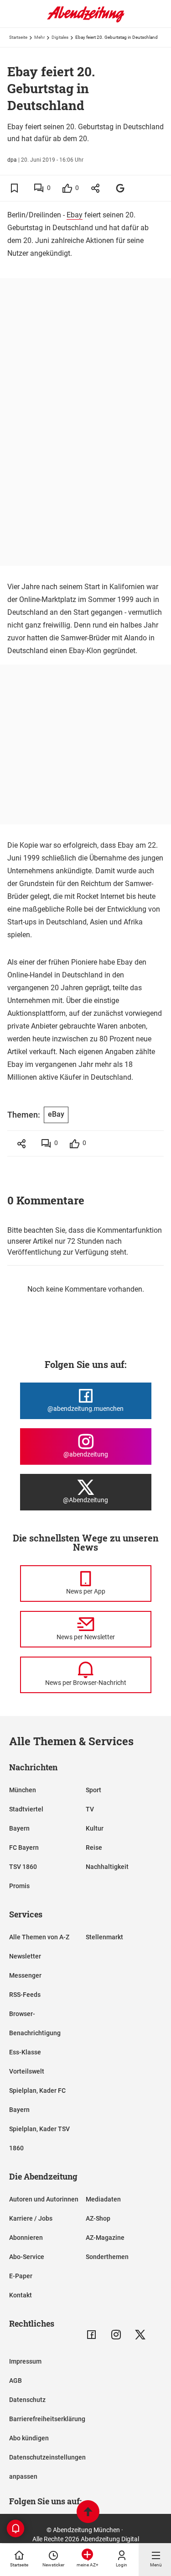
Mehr (39, 37)
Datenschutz (27, 2400)
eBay (56, 1114)
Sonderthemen (107, 2257)
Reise (94, 1848)
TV (90, 1809)
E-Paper (21, 2276)
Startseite (18, 37)
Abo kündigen (29, 2438)
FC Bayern (24, 1848)
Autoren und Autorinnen (44, 2199)
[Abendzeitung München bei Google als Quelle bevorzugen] (121, 188)
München (23, 1790)
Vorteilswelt (27, 2071)
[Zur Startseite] (86, 21)
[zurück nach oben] (88, 2513)
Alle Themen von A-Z (39, 1937)
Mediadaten (103, 2199)
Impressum (25, 2361)
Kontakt (21, 2295)
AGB (16, 2381)
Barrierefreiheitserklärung (47, 2419)
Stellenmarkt (104, 1937)
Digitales (60, 37)
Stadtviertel (26, 1809)
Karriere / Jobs (31, 2218)
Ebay (75, 215)
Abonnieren (26, 2238)
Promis (19, 1886)
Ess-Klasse (25, 2052)
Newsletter (25, 1956)
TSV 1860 (23, 1867)
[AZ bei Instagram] (116, 2335)
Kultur (95, 1828)
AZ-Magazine (105, 2238)
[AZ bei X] (140, 2335)
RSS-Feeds (25, 1995)
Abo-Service (27, 2257)
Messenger (25, 1975)
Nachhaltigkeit (107, 1867)
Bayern (19, 1828)
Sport (93, 1790)
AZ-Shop (98, 2218)
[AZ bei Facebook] (91, 2335)
